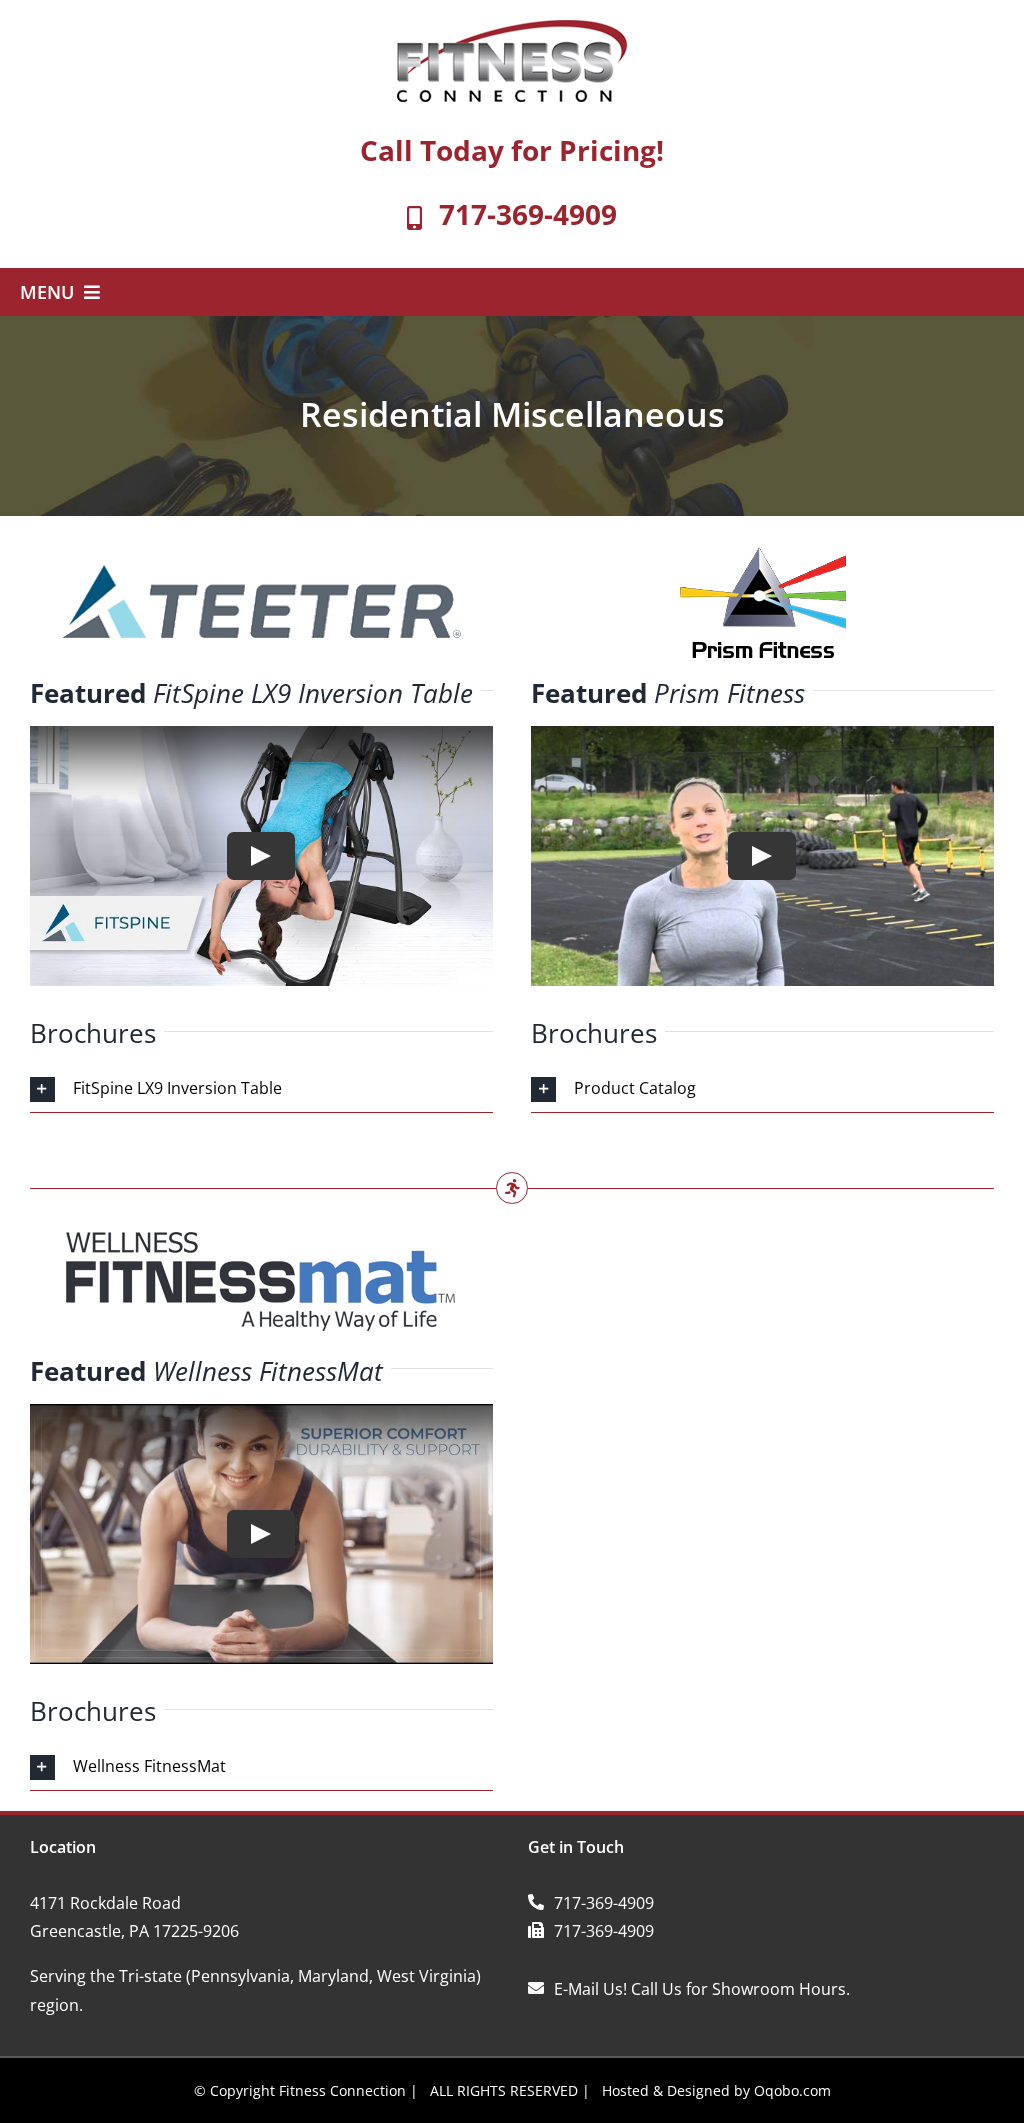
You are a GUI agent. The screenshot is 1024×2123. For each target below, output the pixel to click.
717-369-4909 (528, 214)
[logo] (512, 28)
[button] (261, 1089)
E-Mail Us (588, 1989)
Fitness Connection (342, 2090)
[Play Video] (261, 856)
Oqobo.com (792, 2090)
